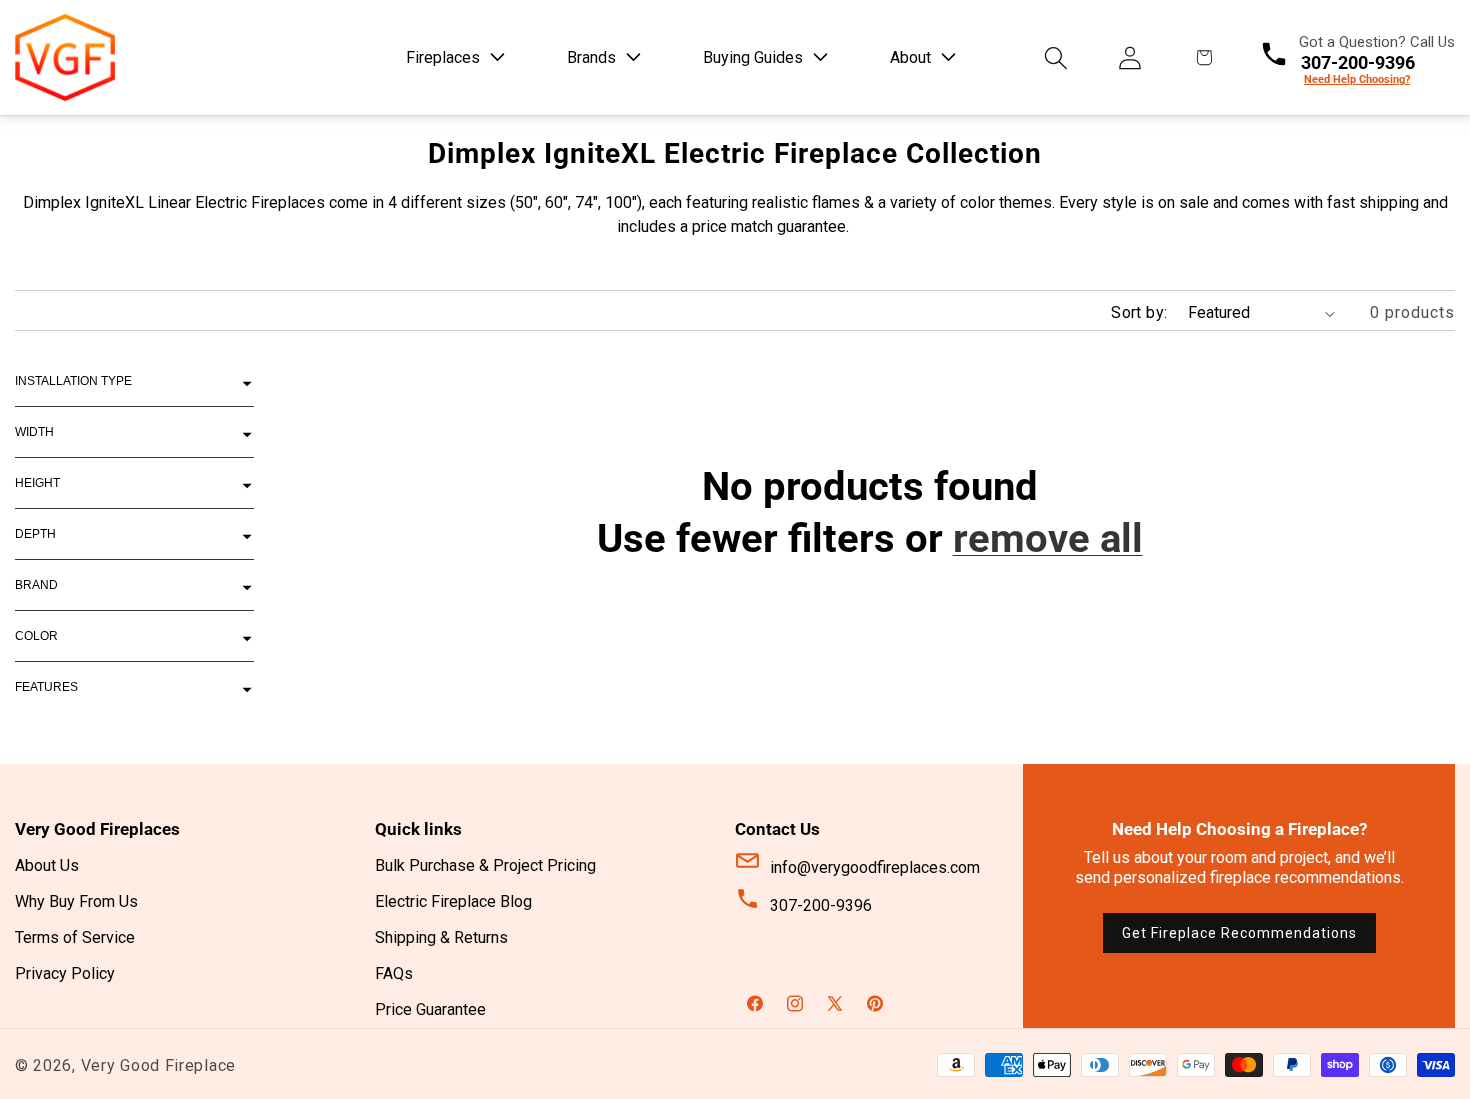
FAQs (394, 973)
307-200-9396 (821, 905)
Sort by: (1139, 312)
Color (36, 636)
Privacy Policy (65, 973)
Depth (35, 534)
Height (37, 483)
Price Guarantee (430, 1009)
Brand (36, 585)
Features (46, 687)
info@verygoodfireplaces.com (875, 867)
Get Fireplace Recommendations (1239, 932)
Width (34, 432)
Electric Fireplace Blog (453, 901)
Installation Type (73, 381)
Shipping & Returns (441, 937)
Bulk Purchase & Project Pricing (485, 865)
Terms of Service (75, 937)
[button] (451, 57)
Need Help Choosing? (1357, 79)
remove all (1048, 538)
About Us (47, 865)
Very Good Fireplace (158, 1065)
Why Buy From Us (76, 901)
